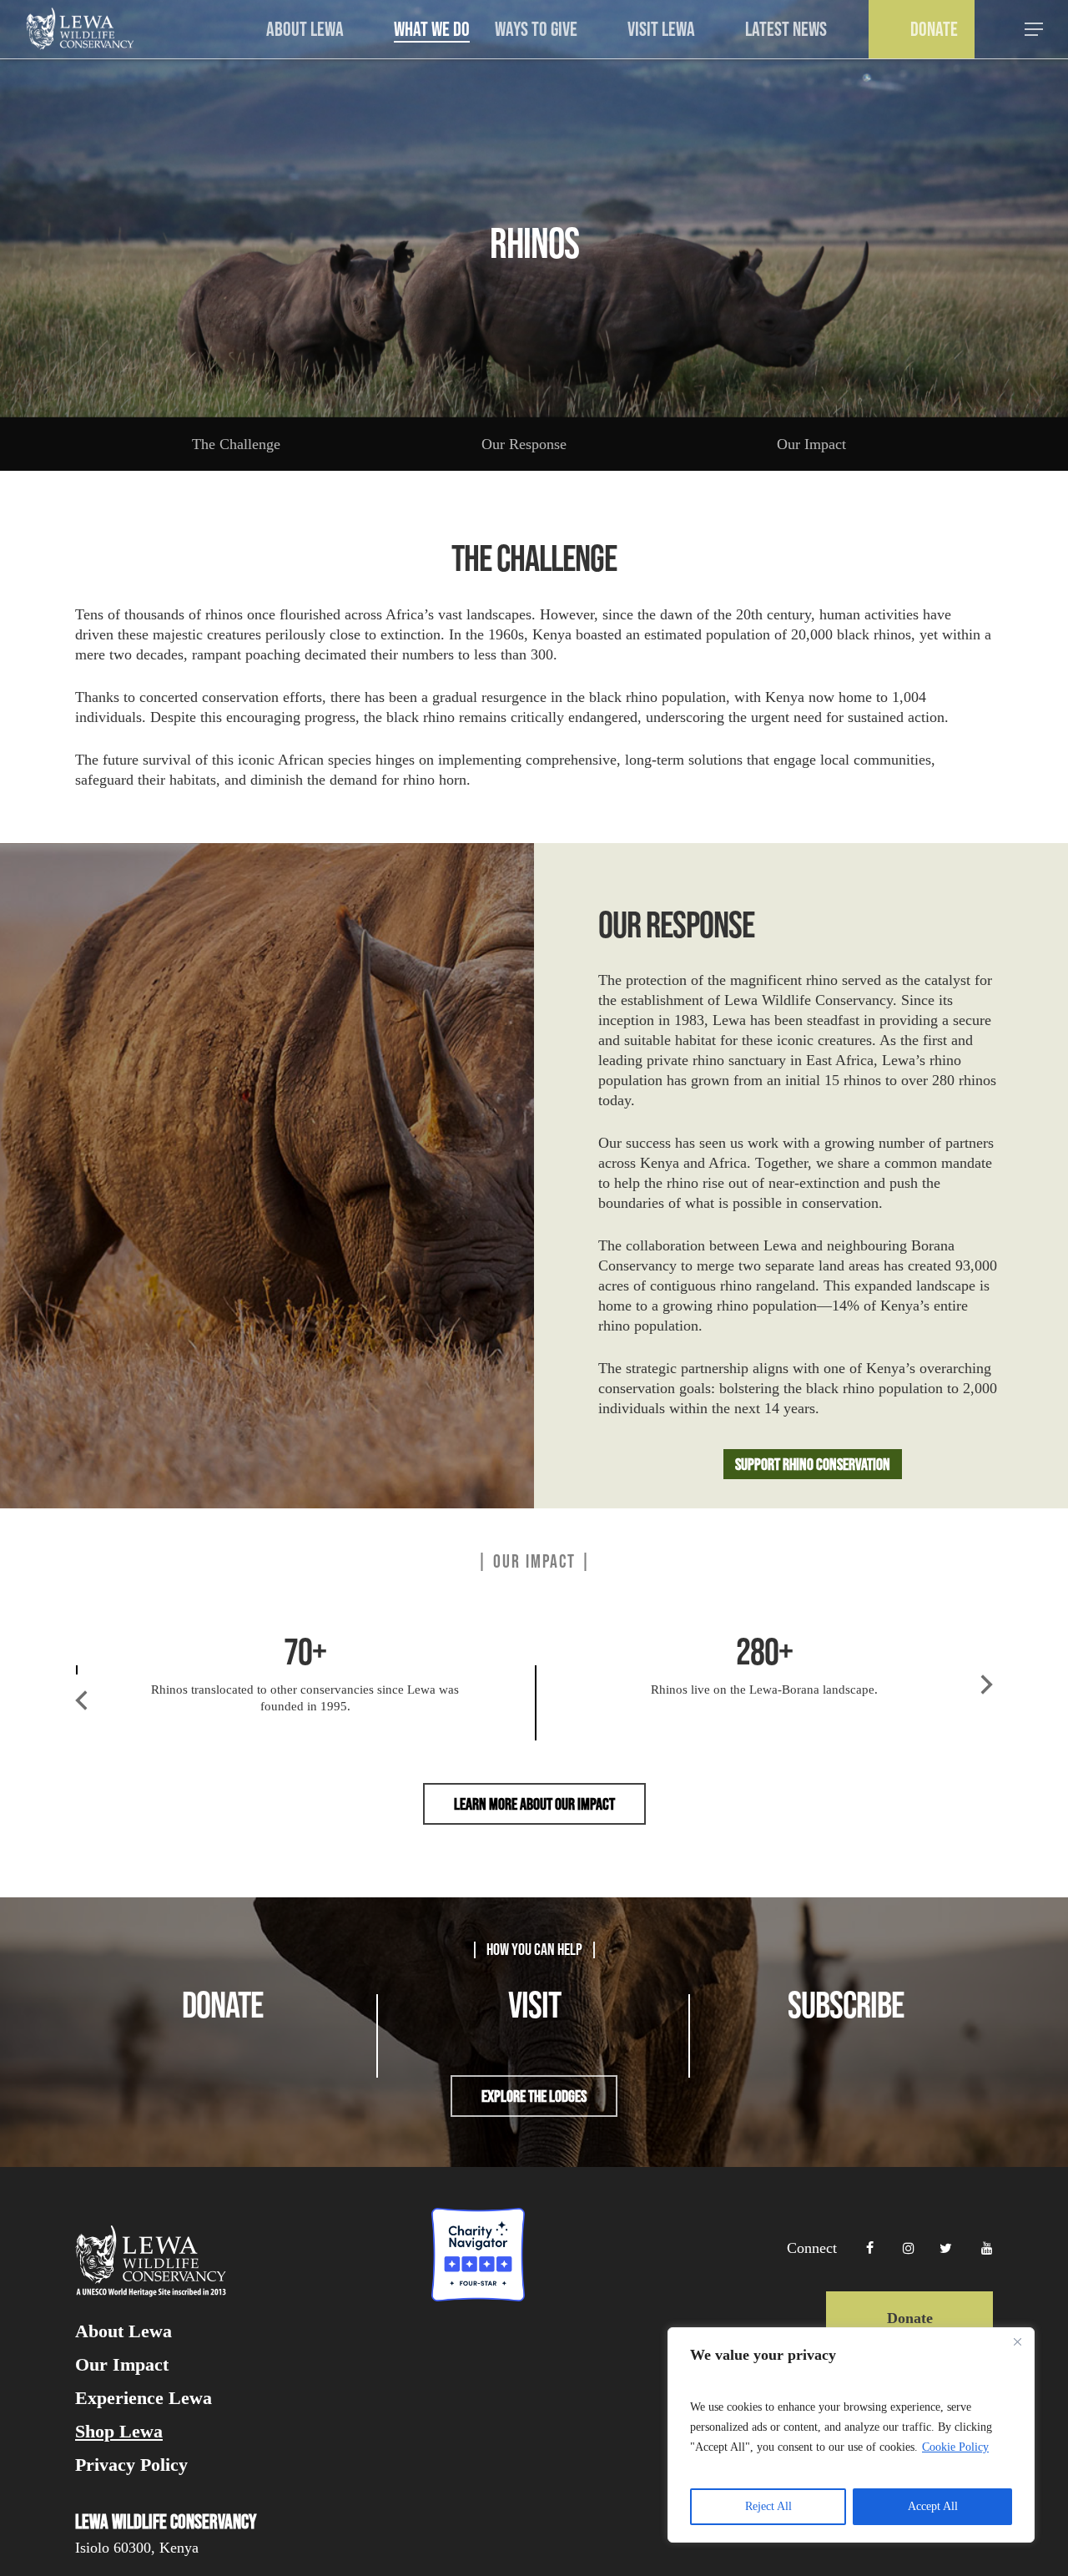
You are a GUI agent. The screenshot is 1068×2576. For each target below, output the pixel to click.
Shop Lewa (119, 2432)
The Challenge (236, 444)
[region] (851, 2435)
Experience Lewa (144, 2398)
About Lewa (123, 2331)
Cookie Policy (955, 2447)
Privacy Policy (131, 2465)
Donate (910, 2318)
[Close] (1017, 2341)
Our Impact (811, 444)
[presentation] (81, 1715)
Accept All (933, 2506)
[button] (1035, 30)
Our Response (524, 444)
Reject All (768, 2506)
